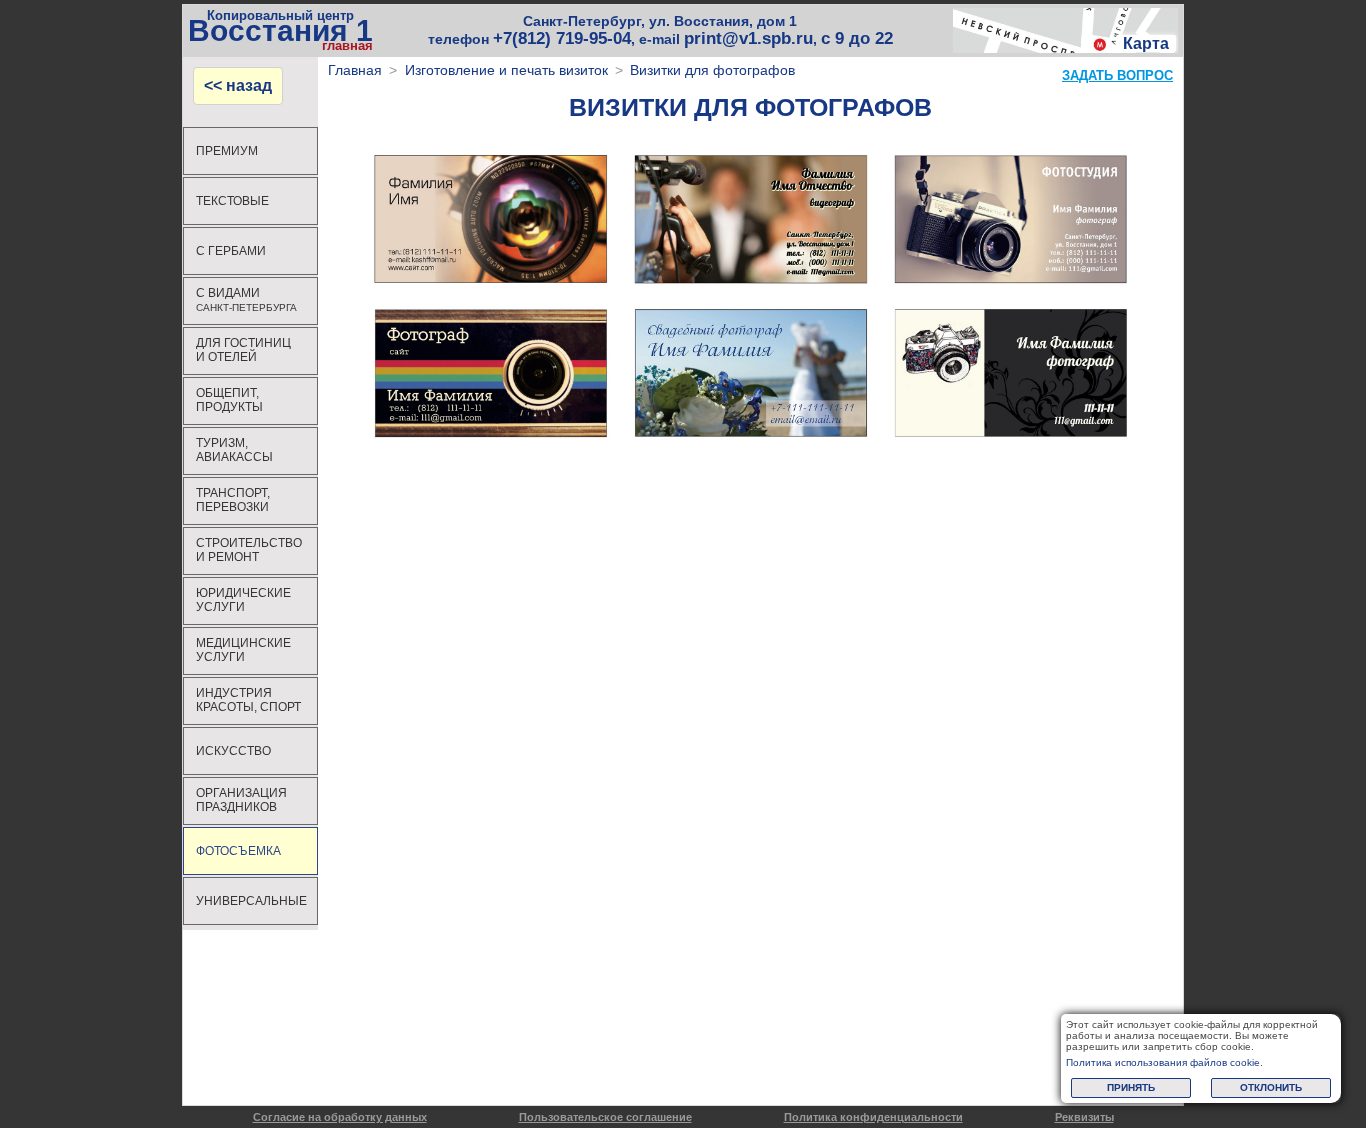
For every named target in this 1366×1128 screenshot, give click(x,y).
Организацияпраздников (241, 800)
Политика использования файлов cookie (1163, 1062)
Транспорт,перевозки (233, 500)
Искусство (233, 751)
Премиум (227, 151)
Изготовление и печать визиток (506, 70)
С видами (246, 299)
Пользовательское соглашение (605, 1117)
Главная (355, 70)
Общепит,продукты (229, 400)
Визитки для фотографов (712, 70)
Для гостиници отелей (243, 350)
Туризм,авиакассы (234, 450)
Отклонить (1271, 1087)
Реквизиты (1084, 1117)
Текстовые (232, 201)
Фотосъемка (238, 851)
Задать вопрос (1117, 75)
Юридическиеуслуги (243, 600)
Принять (1131, 1087)
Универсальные (251, 901)
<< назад (238, 85)
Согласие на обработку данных (340, 1117)
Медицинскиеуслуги (243, 650)
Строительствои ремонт (249, 550)
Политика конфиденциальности (873, 1117)
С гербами (231, 251)
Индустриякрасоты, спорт (248, 700)
